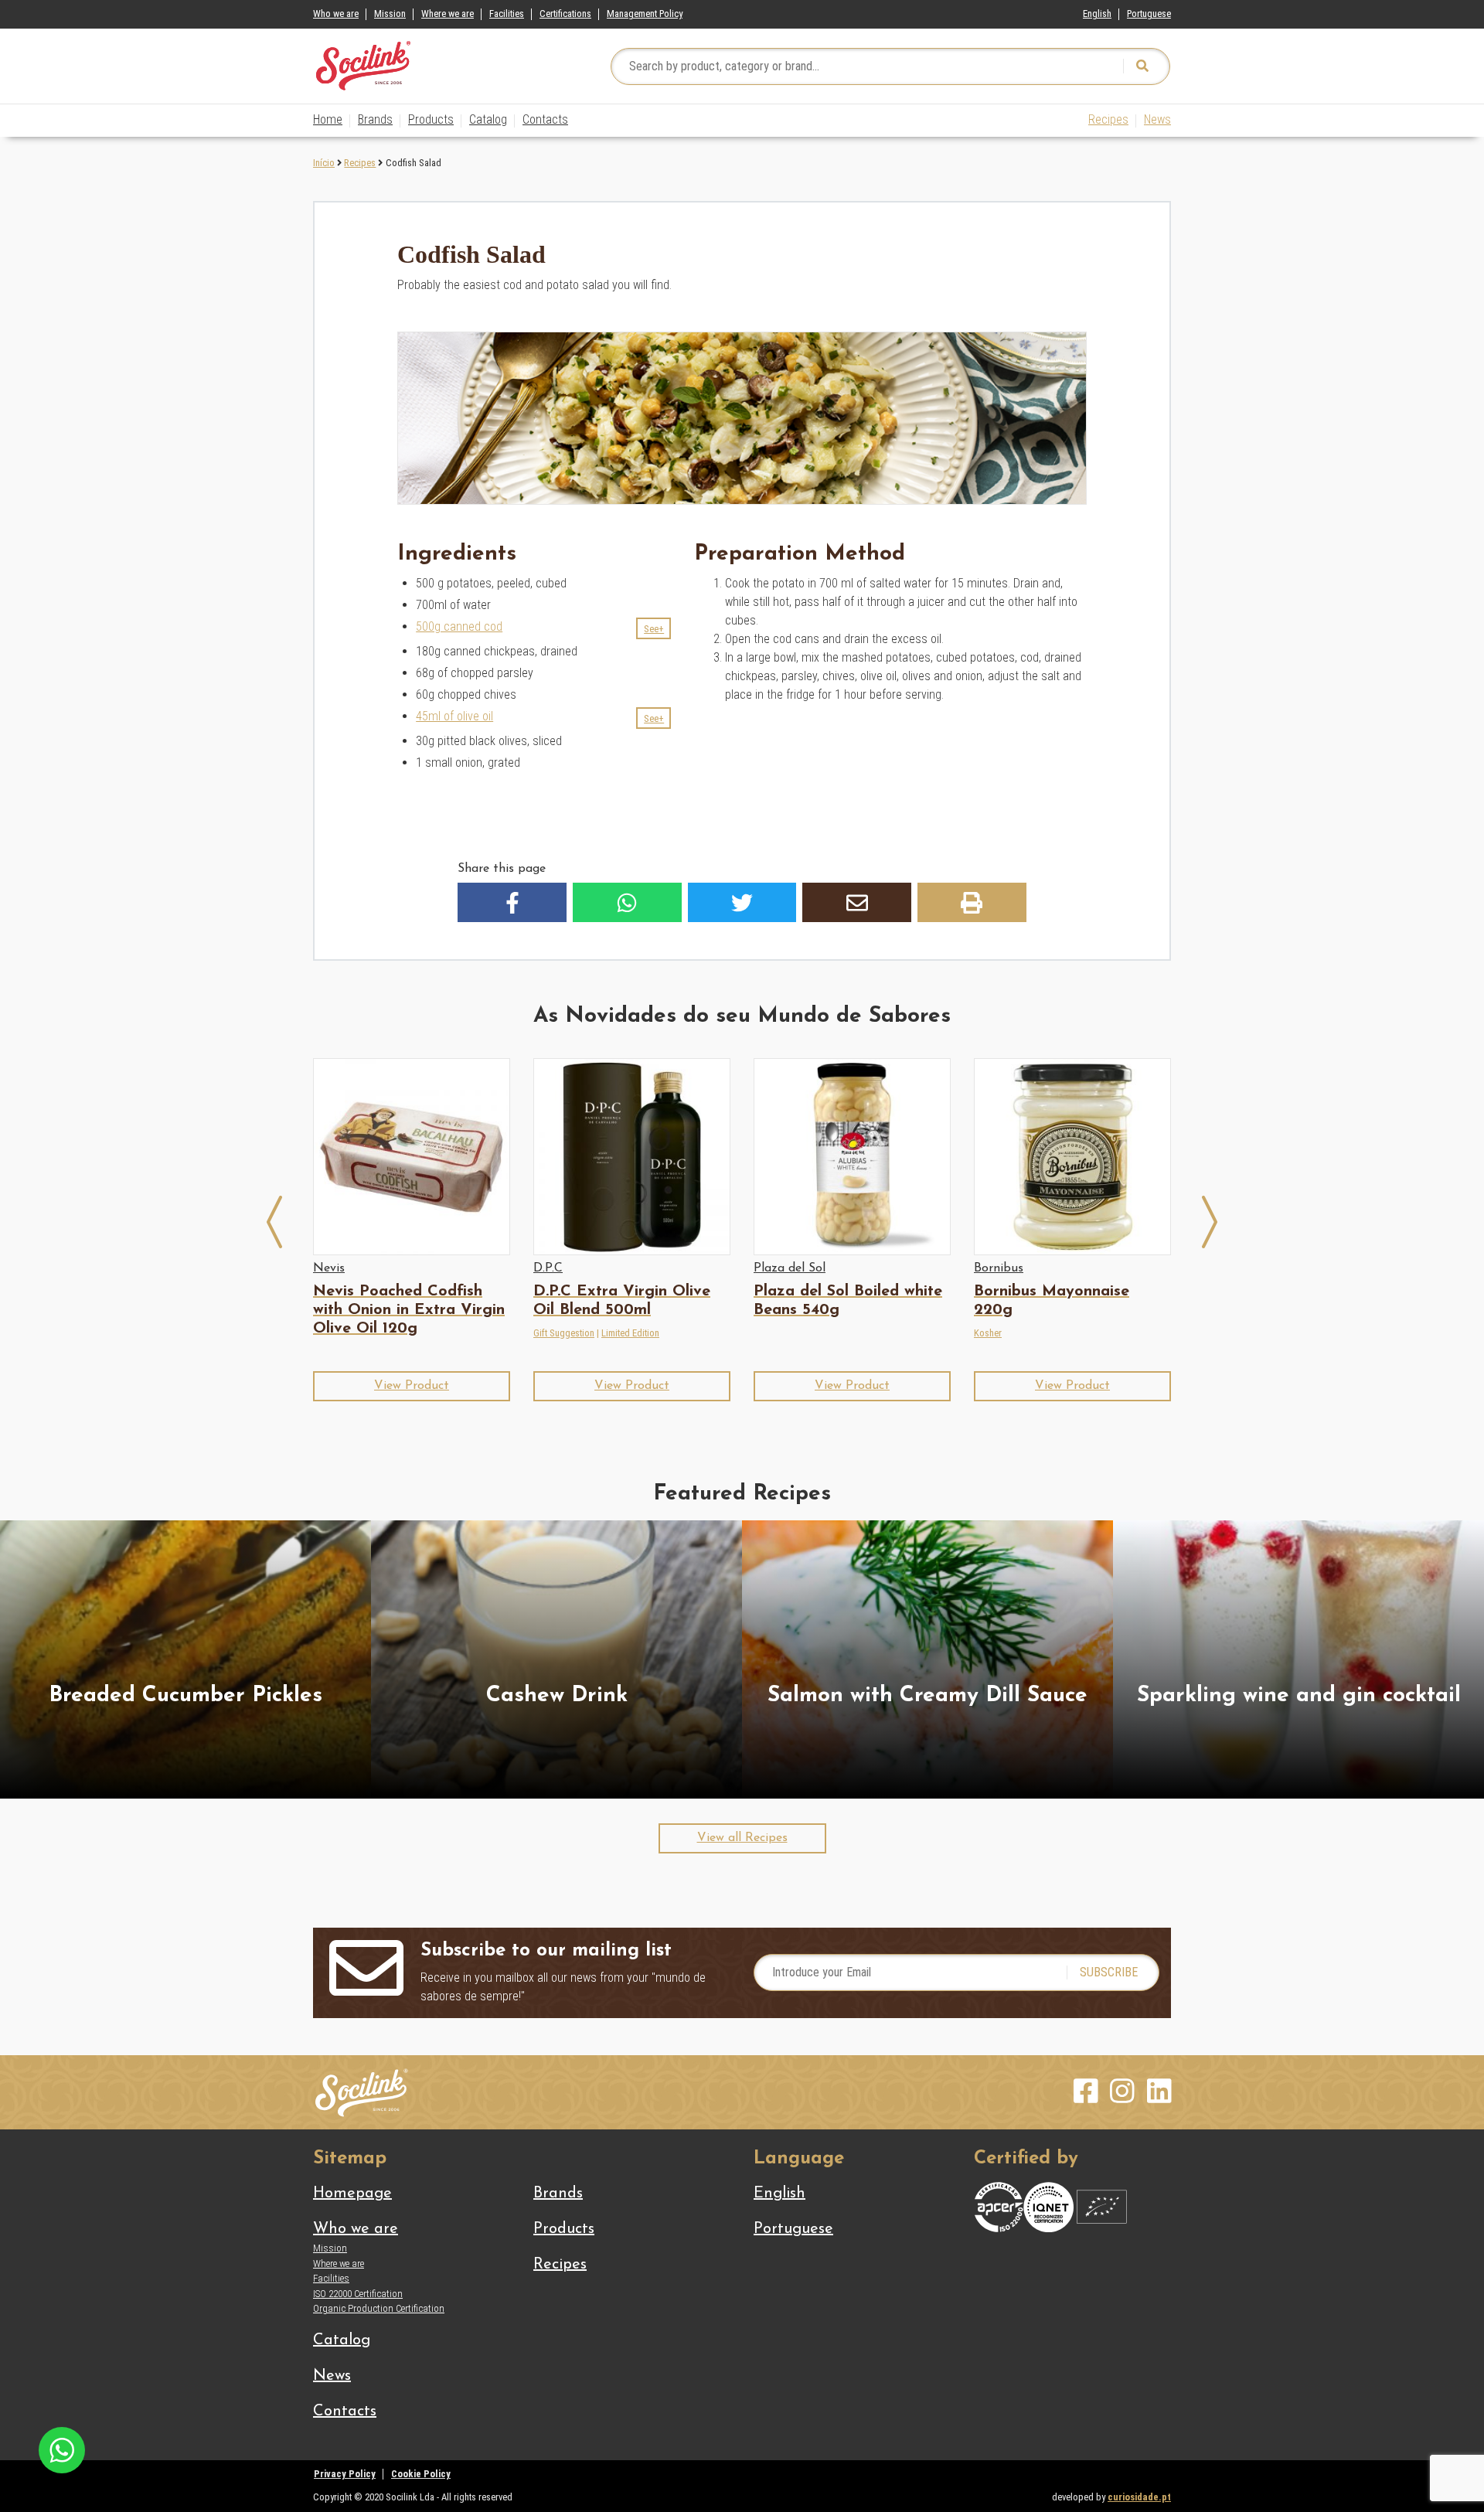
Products (431, 119)
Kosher (988, 1333)
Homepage (352, 2194)
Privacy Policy (345, 2474)
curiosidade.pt (1139, 2497)
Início (324, 163)
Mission (390, 14)
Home (328, 119)
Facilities (507, 14)
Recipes (1108, 119)
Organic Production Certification (379, 2308)
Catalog (488, 119)
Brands (375, 119)
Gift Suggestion (564, 1333)
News (1157, 119)
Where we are (448, 14)
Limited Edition (630, 1333)
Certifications (565, 14)
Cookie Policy (421, 2474)
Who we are (336, 14)
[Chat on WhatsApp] (62, 2449)
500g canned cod (459, 626)
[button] (654, 628)
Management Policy (645, 14)
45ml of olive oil (454, 716)
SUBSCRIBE (1109, 1972)
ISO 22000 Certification (358, 2294)
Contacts (545, 119)
